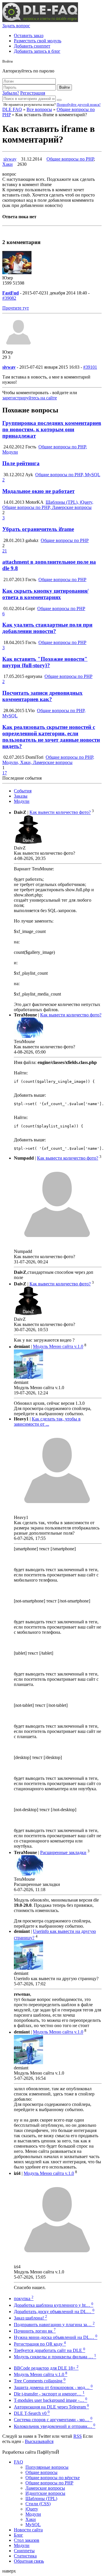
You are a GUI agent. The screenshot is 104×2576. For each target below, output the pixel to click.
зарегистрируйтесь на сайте (30, 398)
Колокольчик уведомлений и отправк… (55, 2426)
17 (5, 773)
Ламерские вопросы (45, 2488)
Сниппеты (24, 2551)
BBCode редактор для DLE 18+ (46, 2368)
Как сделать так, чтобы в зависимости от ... (47, 1421)
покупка (24, 2298)
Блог (18, 2535)
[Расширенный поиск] (59, 100)
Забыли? (11, 93)
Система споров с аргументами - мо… (53, 2420)
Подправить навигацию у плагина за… (54, 2325)
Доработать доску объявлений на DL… (54, 2312)
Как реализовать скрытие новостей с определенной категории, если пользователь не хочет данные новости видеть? (51, 737)
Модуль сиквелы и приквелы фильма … (55, 2357)
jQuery (32, 2509)
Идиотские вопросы (45, 2493)
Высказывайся (39, 2441)
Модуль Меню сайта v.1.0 (58, 1347)
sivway (10, 159)
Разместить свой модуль (38, 41)
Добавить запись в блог (37, 51)
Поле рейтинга (21, 463)
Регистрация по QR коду (40, 2344)
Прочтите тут (16, 308)
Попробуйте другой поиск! (79, 104)
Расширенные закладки (63, 1852)
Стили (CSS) (38, 2504)
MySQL (33, 2525)
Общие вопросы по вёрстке (53, 2478)
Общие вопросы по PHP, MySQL (68, 475)
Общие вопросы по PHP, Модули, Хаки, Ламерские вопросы (48, 760)
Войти (64, 87)
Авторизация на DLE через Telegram (51, 2407)
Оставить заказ (29, 36)
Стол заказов (27, 2540)
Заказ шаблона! (30, 2318)
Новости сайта (28, 2530)
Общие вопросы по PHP (70, 159)
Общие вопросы (41, 2472)
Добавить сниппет (32, 46)
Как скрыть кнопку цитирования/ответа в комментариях (45, 594)
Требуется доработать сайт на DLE (50, 2350)
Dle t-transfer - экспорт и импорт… (49, 2394)
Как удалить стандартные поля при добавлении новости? (47, 628)
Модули (22, 801)
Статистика (25, 2556)
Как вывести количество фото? (60, 813)
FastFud (11, 293)
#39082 (9, 298)
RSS (78, 2436)
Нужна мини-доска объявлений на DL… (56, 2337)
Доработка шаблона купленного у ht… (54, 2305)
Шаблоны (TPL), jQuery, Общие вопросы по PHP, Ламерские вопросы (48, 505)
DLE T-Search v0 (32, 2413)
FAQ (18, 2462)
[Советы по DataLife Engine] (40, 20)
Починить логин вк (35, 2331)
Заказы (21, 796)
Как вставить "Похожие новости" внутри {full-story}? (45, 662)
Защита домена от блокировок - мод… (53, 2387)
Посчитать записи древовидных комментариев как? (42, 696)
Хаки (8, 164)
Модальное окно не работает (38, 491)
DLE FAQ (12, 109)
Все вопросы (39, 109)
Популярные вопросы (47, 2467)
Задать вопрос (16, 26)
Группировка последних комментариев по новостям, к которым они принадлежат (52, 429)
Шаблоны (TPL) (41, 2498)
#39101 (90, 367)
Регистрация (33, 93)
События (23, 791)
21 (5, 551)
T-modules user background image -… (51, 2400)
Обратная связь (29, 2561)
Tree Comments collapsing (40, 2381)
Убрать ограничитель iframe (38, 529)
